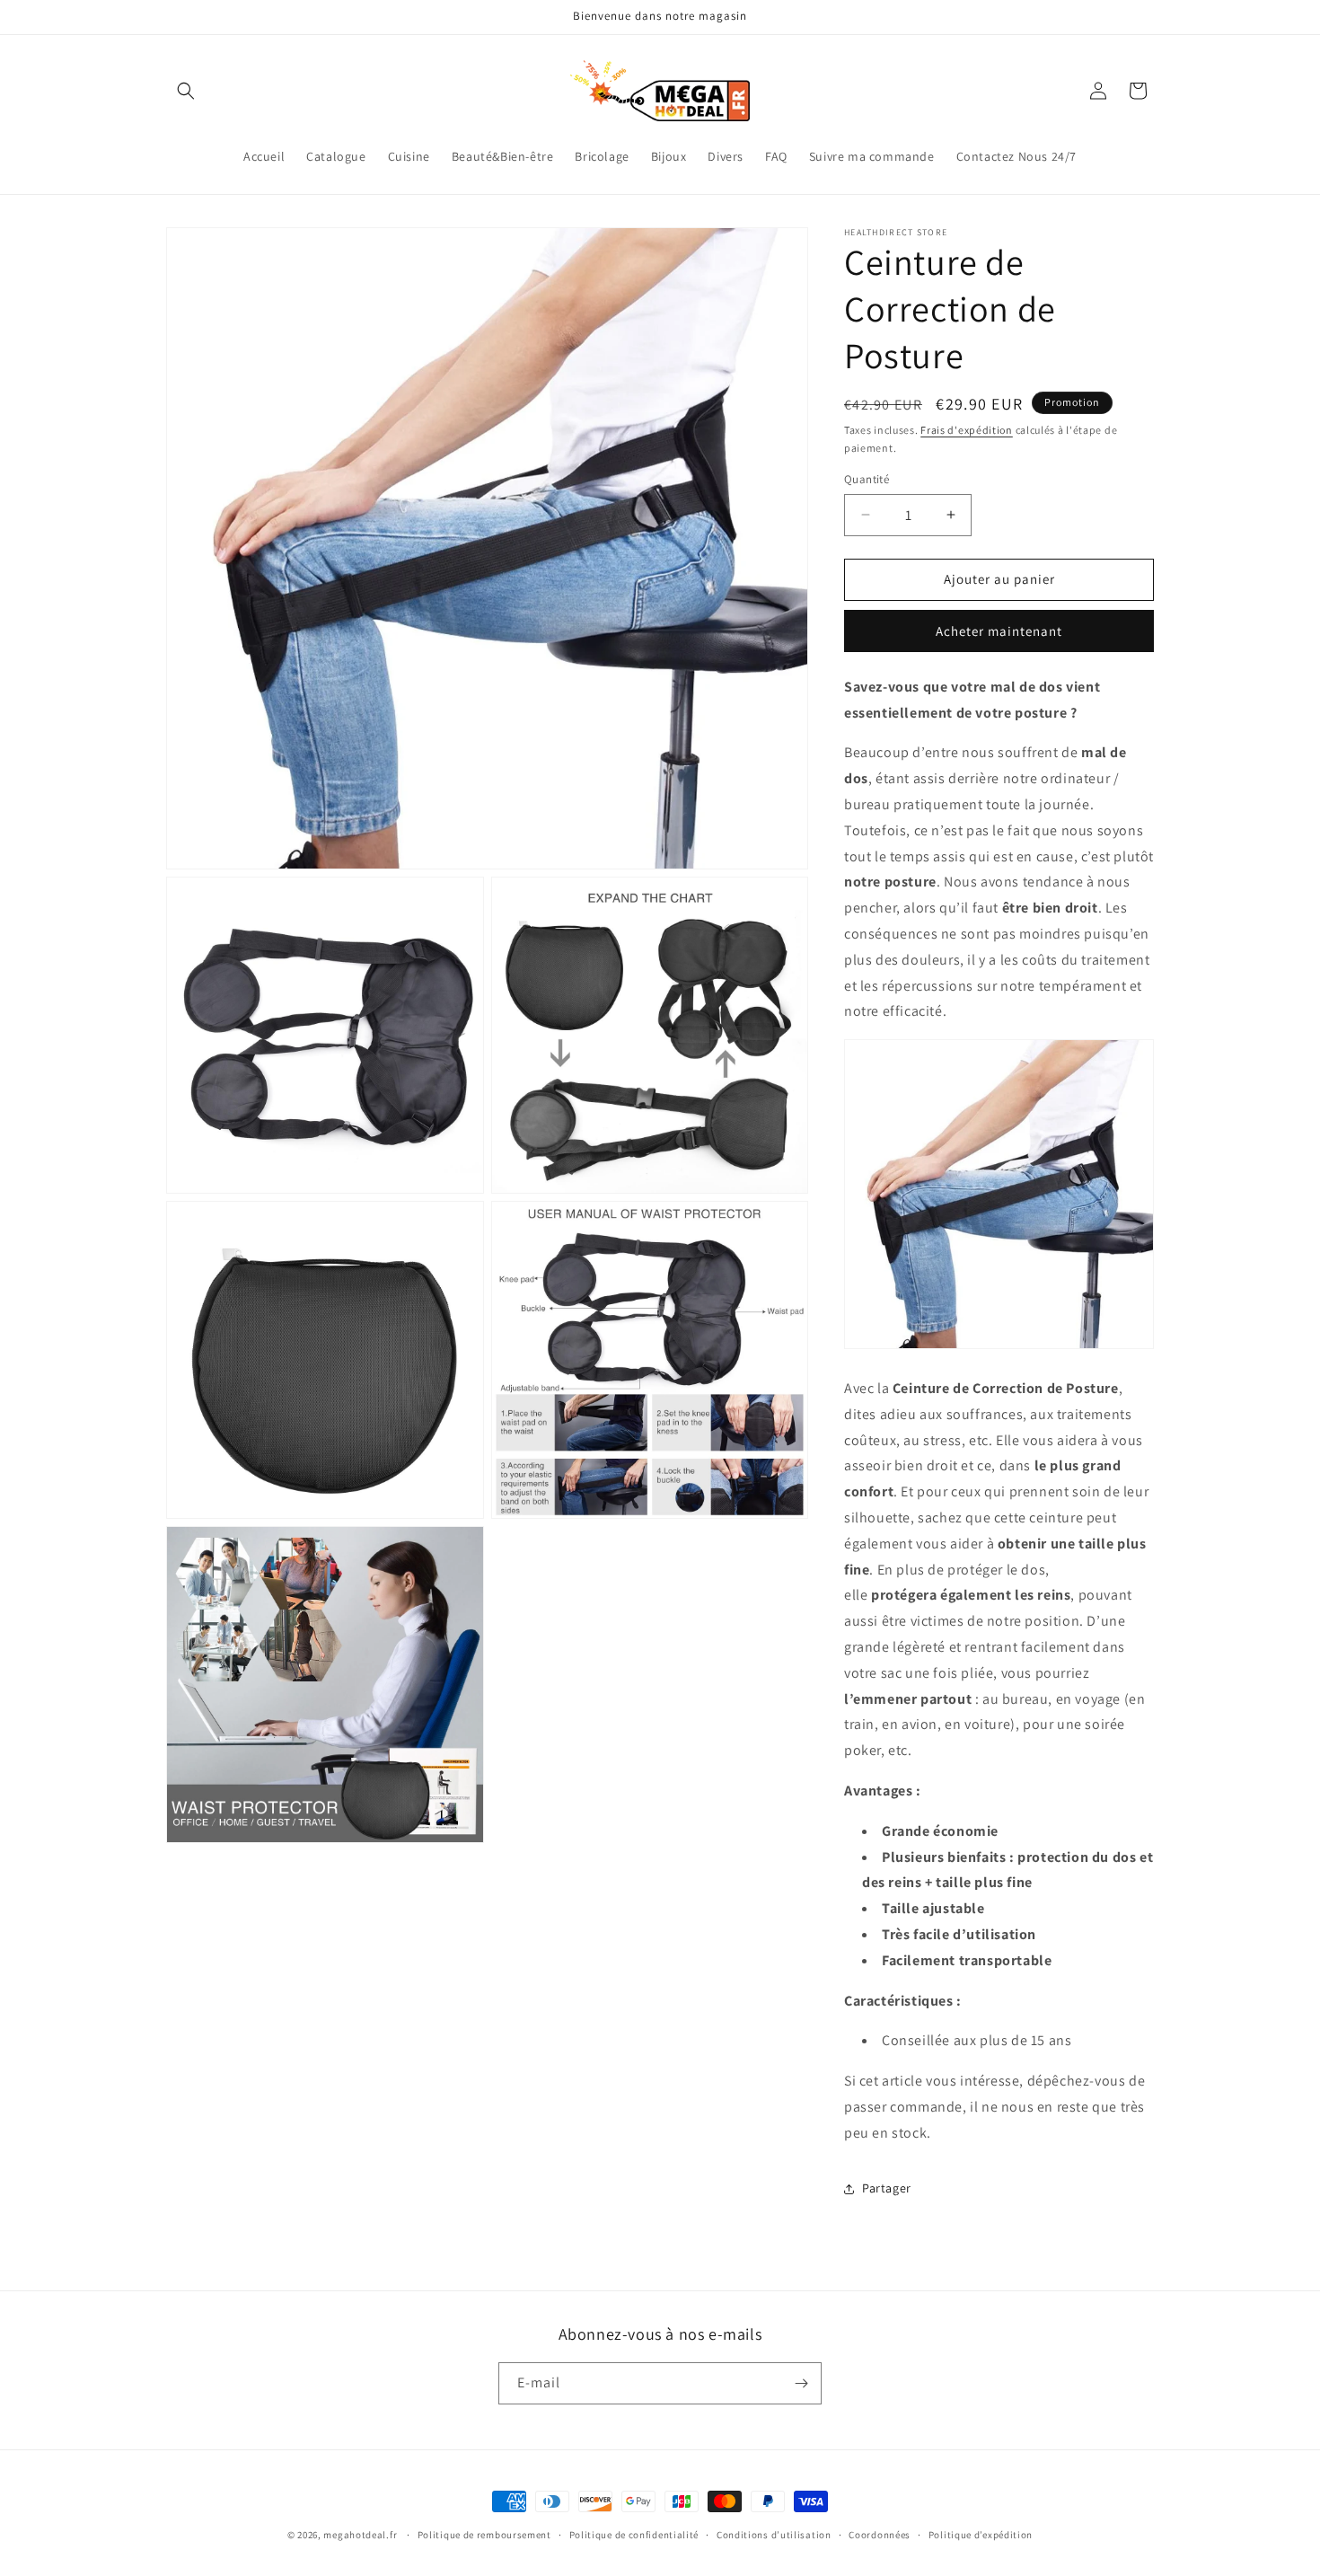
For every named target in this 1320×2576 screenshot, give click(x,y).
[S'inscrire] (801, 2383)
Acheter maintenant (999, 631)
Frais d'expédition (967, 430)
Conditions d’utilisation (774, 2535)
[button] (186, 91)
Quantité (867, 479)
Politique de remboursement (484, 2535)
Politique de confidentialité (634, 2535)
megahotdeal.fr (360, 2535)
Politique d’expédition (981, 2535)
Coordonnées (880, 2535)
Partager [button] (887, 2188)
